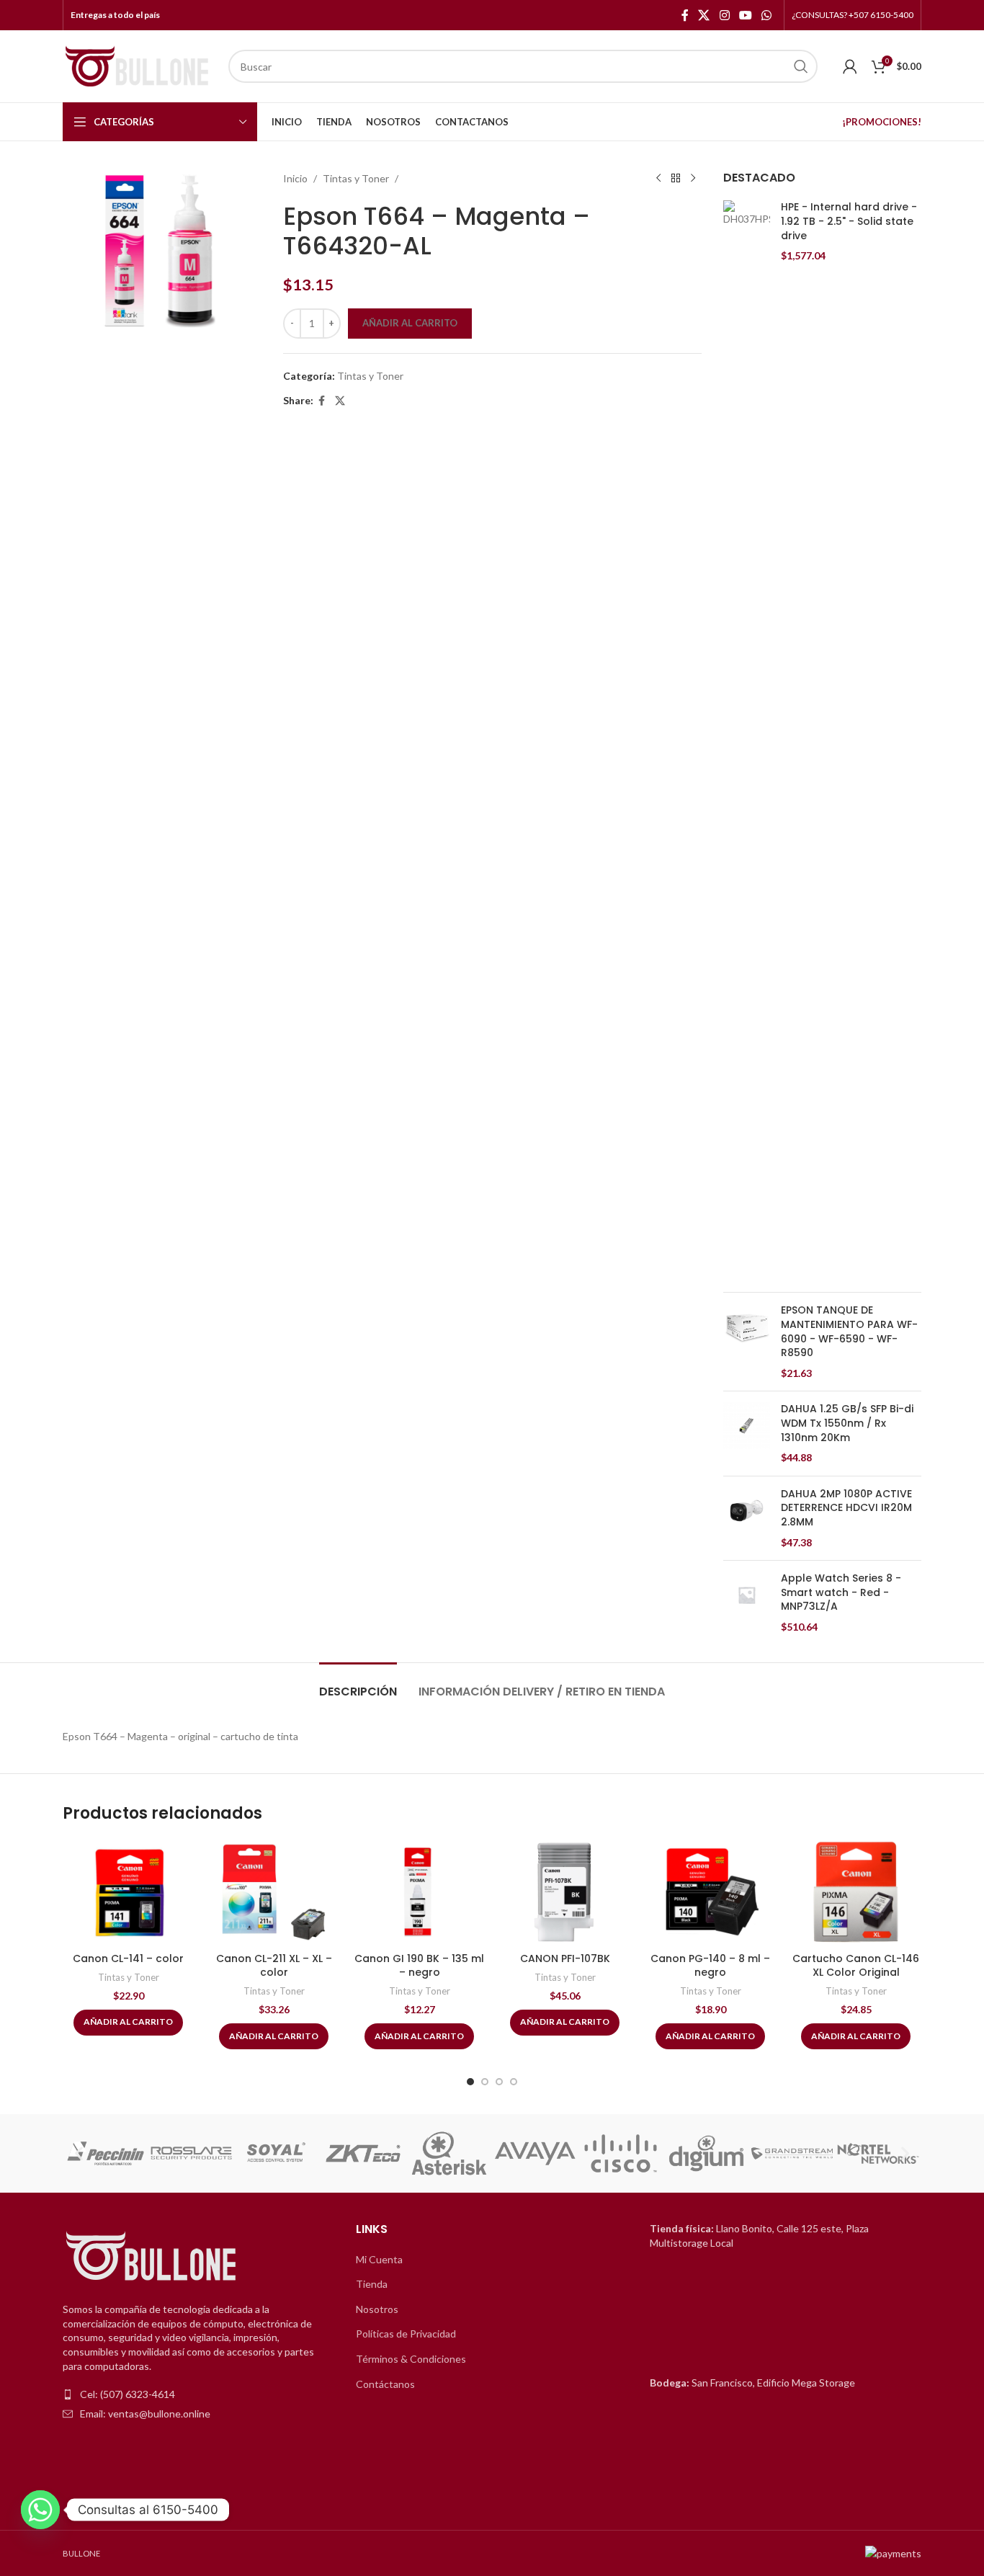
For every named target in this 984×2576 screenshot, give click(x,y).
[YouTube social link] (745, 15)
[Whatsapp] (40, 2510)
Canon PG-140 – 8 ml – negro (710, 1966)
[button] (79, 2153)
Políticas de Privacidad (406, 2334)
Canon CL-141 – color (128, 1958)
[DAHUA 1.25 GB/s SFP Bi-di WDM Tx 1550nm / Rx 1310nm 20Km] (747, 1433)
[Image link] (153, 2257)
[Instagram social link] (724, 15)
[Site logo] (138, 65)
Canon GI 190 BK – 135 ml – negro (419, 1966)
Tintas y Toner (356, 178)
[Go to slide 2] (485, 2082)
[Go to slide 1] (470, 2082)
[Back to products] (676, 179)
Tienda (372, 2284)
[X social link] (704, 15)
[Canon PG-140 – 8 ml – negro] (710, 1892)
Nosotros (377, 2309)
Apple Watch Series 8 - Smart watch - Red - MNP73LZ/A (841, 1592)
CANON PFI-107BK (565, 1958)
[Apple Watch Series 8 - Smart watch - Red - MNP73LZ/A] (747, 1603)
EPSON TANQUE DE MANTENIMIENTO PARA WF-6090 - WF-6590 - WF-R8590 (849, 1332)
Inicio (295, 178)
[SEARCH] (801, 66)
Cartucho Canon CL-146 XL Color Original (856, 1966)
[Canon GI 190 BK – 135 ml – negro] (419, 1892)
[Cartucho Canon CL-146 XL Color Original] (856, 1892)
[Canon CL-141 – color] (128, 1892)
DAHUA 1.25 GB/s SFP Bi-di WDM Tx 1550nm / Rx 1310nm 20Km (847, 1423)
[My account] (850, 66)
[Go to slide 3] (499, 2082)
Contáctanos (385, 2384)
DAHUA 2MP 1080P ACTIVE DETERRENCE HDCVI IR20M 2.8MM (846, 1508)
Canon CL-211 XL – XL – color (274, 1966)
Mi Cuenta (379, 2259)
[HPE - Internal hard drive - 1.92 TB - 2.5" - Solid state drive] (747, 741)
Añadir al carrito (410, 323)
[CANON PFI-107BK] (565, 1892)
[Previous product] (658, 179)
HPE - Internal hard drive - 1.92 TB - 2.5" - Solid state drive (849, 221)
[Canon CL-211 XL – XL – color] (274, 1892)
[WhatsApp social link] (767, 15)
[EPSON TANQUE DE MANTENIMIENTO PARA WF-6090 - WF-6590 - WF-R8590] (747, 1342)
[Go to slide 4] (514, 2082)
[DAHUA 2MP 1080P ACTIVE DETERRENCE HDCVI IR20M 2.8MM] (747, 1518)
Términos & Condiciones (411, 2359)
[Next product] (693, 179)
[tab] (358, 1684)
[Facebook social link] (685, 15)
